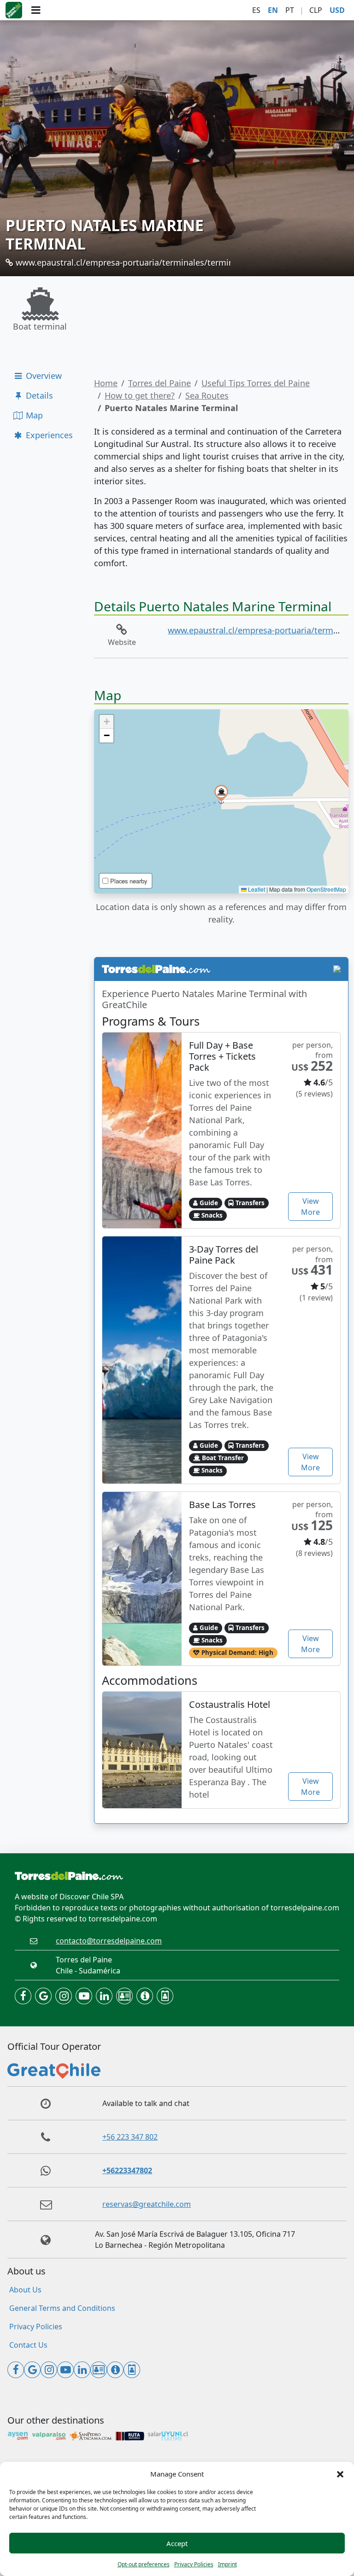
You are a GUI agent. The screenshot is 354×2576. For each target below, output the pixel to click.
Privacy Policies (194, 2564)
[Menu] (36, 10)
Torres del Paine (159, 383)
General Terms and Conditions (62, 2308)
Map (33, 415)
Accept (177, 2543)
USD (337, 10)
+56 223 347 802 (130, 2137)
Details (38, 395)
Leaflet (256, 889)
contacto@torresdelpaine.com (109, 1941)
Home (106, 383)
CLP (316, 10)
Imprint (227, 2564)
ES (256, 10)
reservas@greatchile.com (147, 2204)
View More (310, 1207)
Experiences (48, 435)
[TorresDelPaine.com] (14, 10)
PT (290, 10)
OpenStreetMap (326, 889)
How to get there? (140, 395)
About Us (25, 2290)
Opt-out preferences (144, 2564)
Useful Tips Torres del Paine (256, 383)
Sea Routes (207, 395)
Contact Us (28, 2345)
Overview (43, 376)
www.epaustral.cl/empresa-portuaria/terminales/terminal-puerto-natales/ (159, 262)
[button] (340, 2474)
